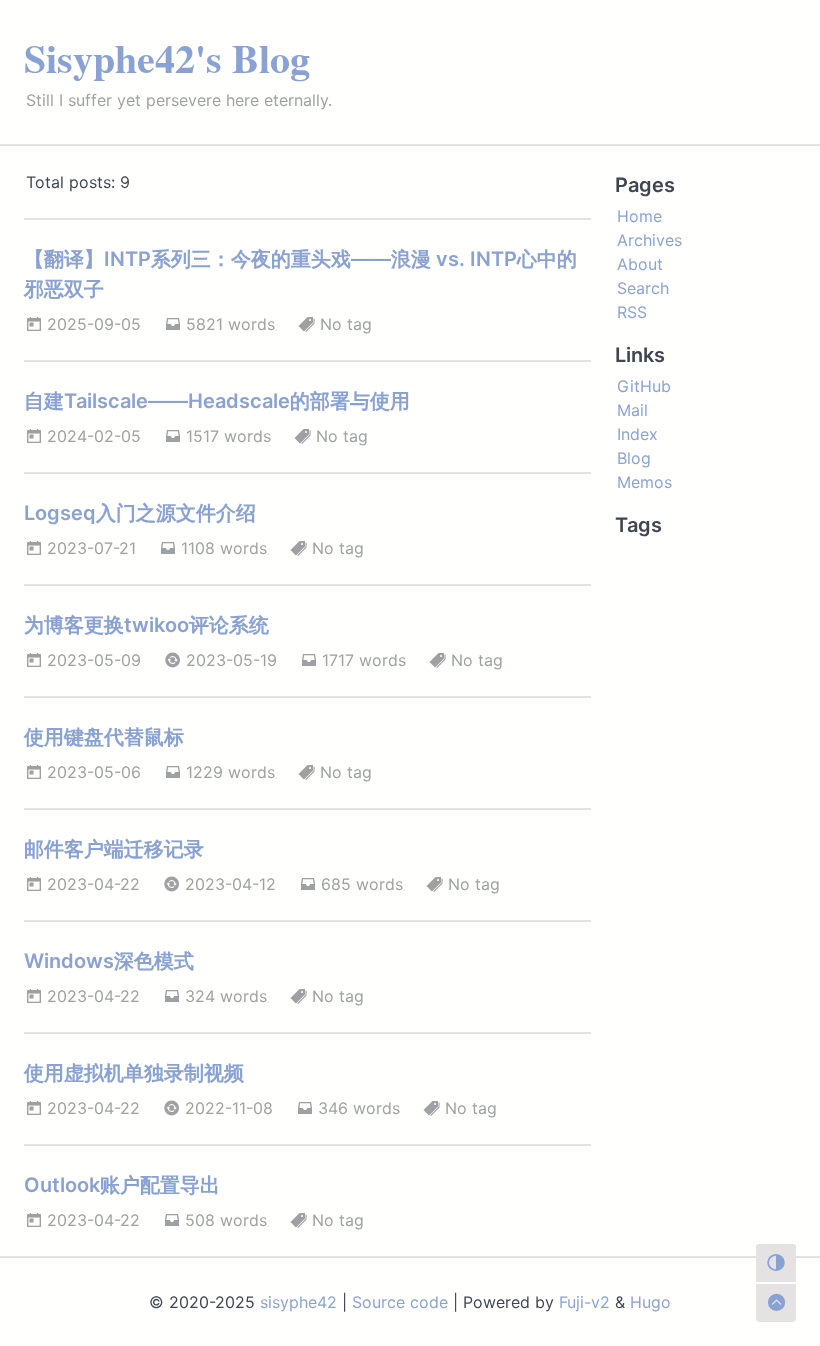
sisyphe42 (298, 1302)
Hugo (650, 1302)
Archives (649, 240)
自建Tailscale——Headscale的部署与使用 (217, 401)
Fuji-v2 (584, 1302)
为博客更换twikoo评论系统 (146, 625)
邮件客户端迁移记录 (114, 849)
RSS (632, 312)
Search (643, 288)
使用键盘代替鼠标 (104, 737)
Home (639, 216)
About (640, 264)
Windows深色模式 (109, 961)
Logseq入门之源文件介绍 (140, 513)
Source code (400, 1302)
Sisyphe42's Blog (167, 57)
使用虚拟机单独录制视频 (134, 1073)
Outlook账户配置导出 (122, 1185)
